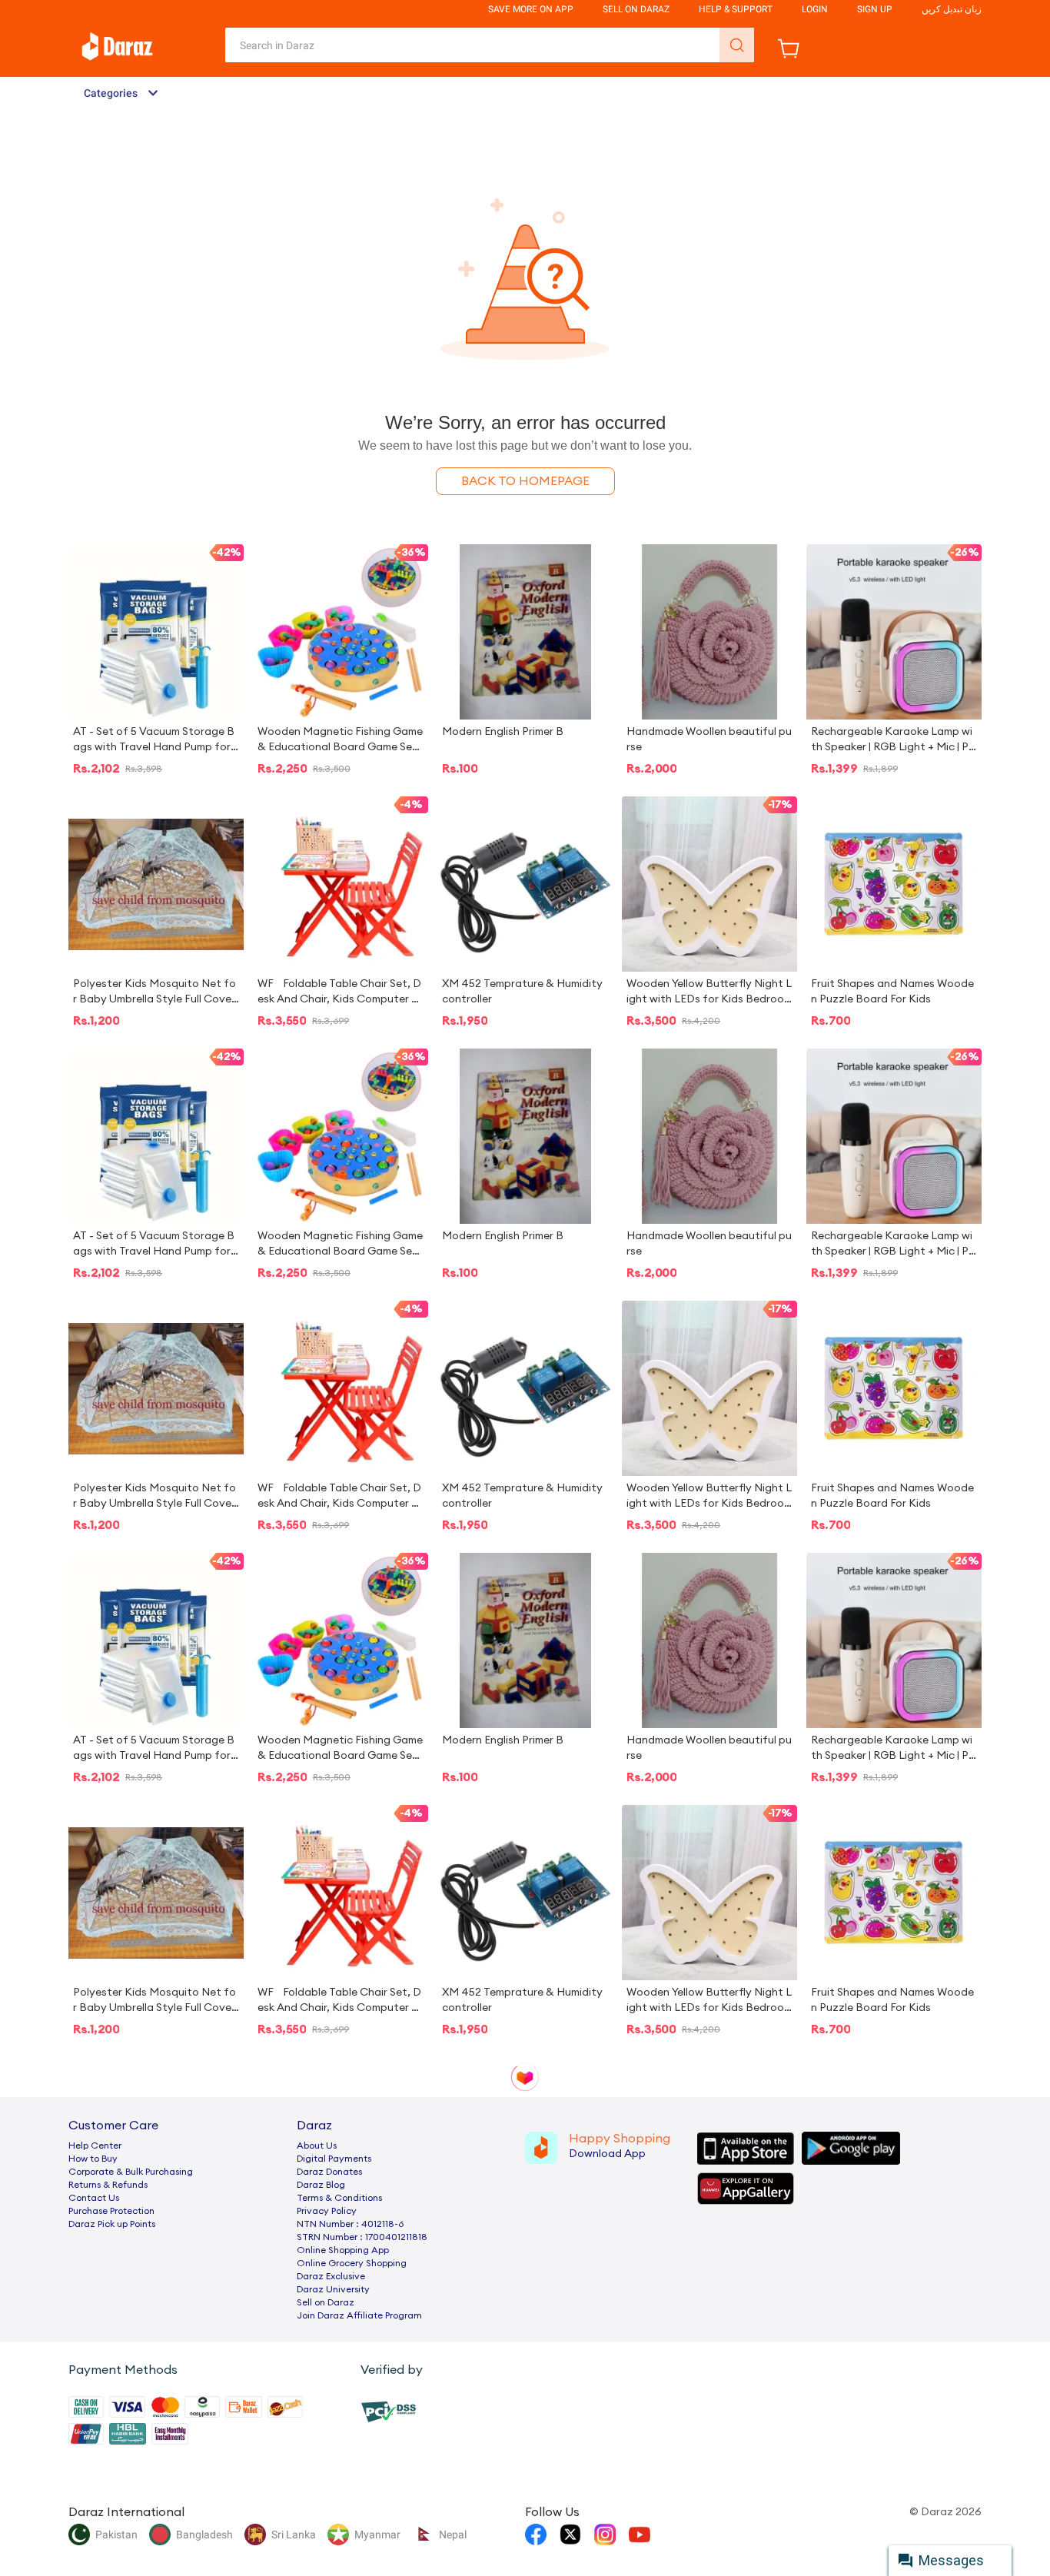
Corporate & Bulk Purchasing (131, 2172)
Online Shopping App (343, 2250)
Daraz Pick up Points (112, 2224)
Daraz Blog (321, 2185)
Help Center (95, 2146)
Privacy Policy (327, 2211)
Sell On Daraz (636, 9)
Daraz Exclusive (331, 2276)
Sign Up (875, 9)
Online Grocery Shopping (352, 2263)
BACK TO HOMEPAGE (525, 481)
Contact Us (94, 2198)
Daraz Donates (329, 2172)
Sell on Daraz (326, 2302)
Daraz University (333, 2289)
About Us (317, 2146)
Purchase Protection (111, 2211)
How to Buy (93, 2159)
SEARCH (737, 45)
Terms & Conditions (339, 2198)
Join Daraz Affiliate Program (359, 2315)
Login (815, 9)
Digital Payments (334, 2159)
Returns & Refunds (108, 2185)
